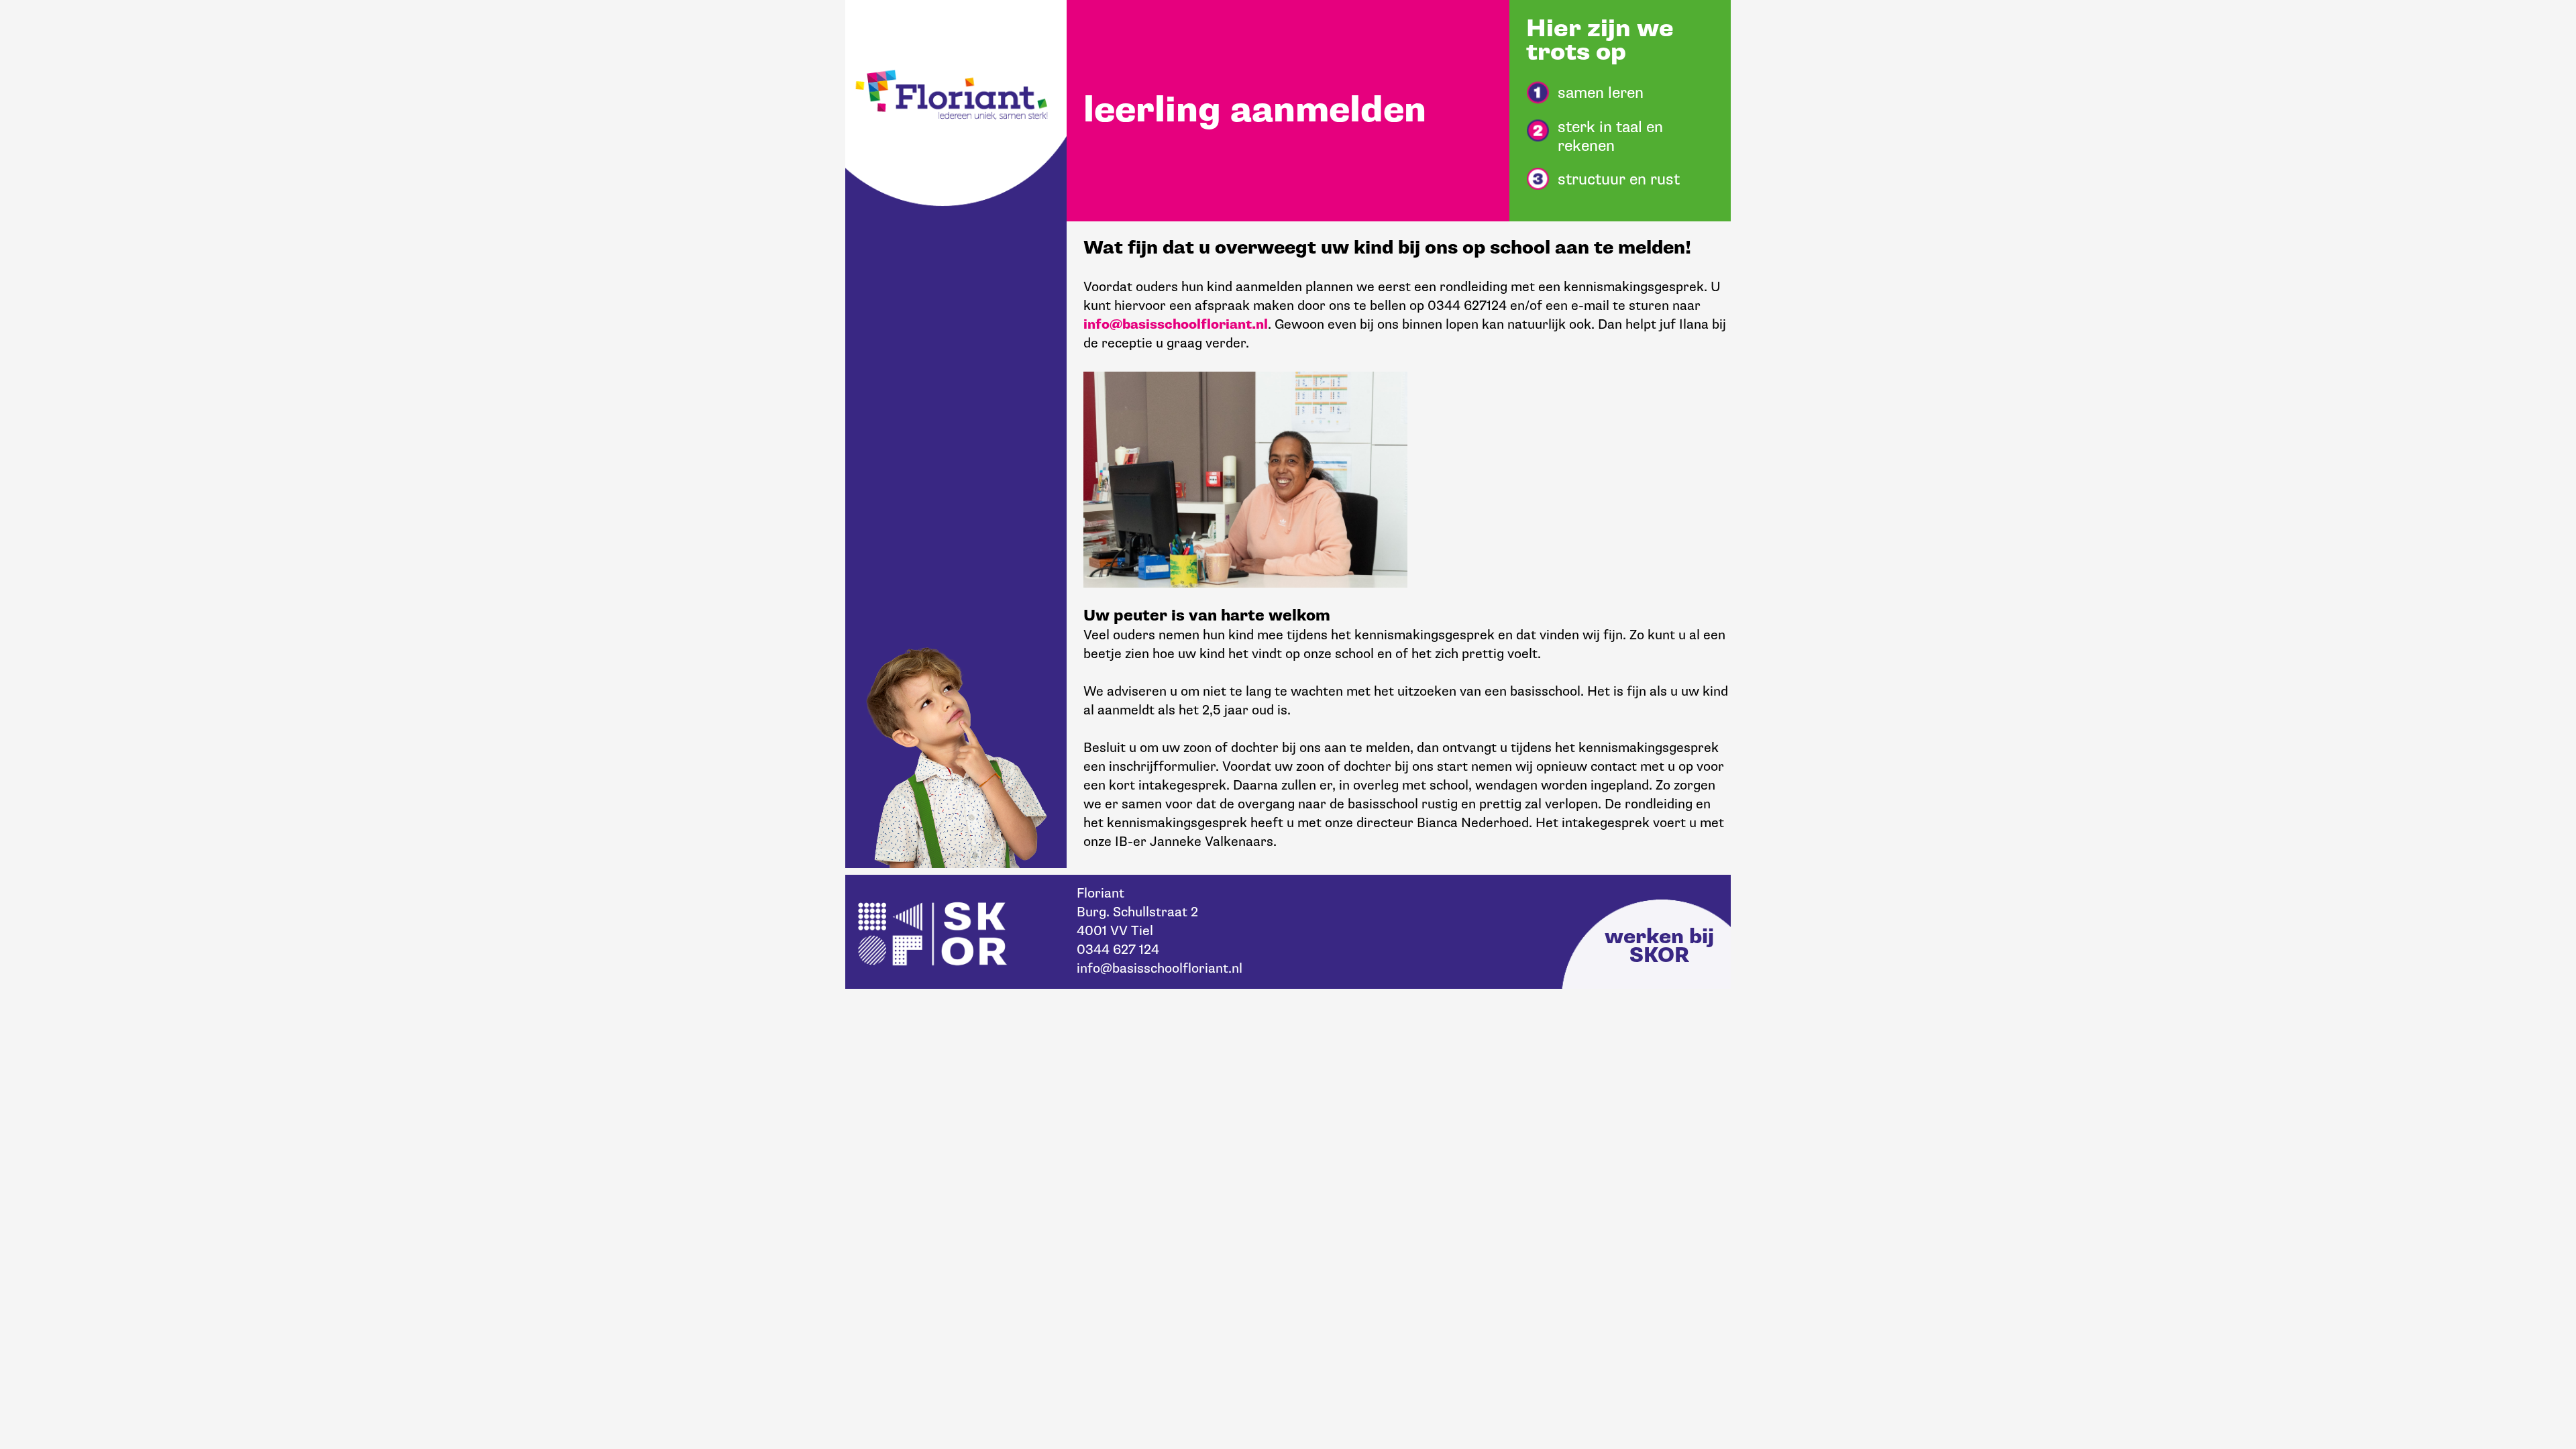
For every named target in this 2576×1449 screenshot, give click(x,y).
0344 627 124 (1118, 950)
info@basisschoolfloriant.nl (1176, 325)
